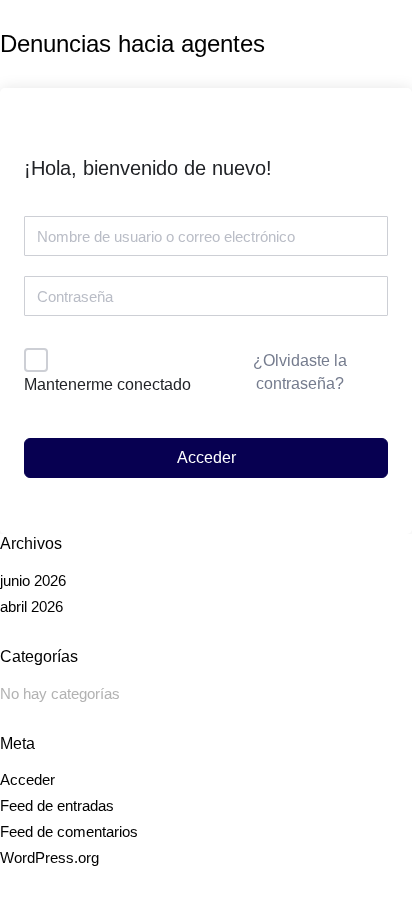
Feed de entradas (57, 805)
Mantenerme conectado (107, 384)
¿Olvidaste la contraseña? (300, 371)
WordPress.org (49, 857)
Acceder (206, 457)
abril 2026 (31, 606)
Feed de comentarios (69, 831)
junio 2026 (33, 580)
